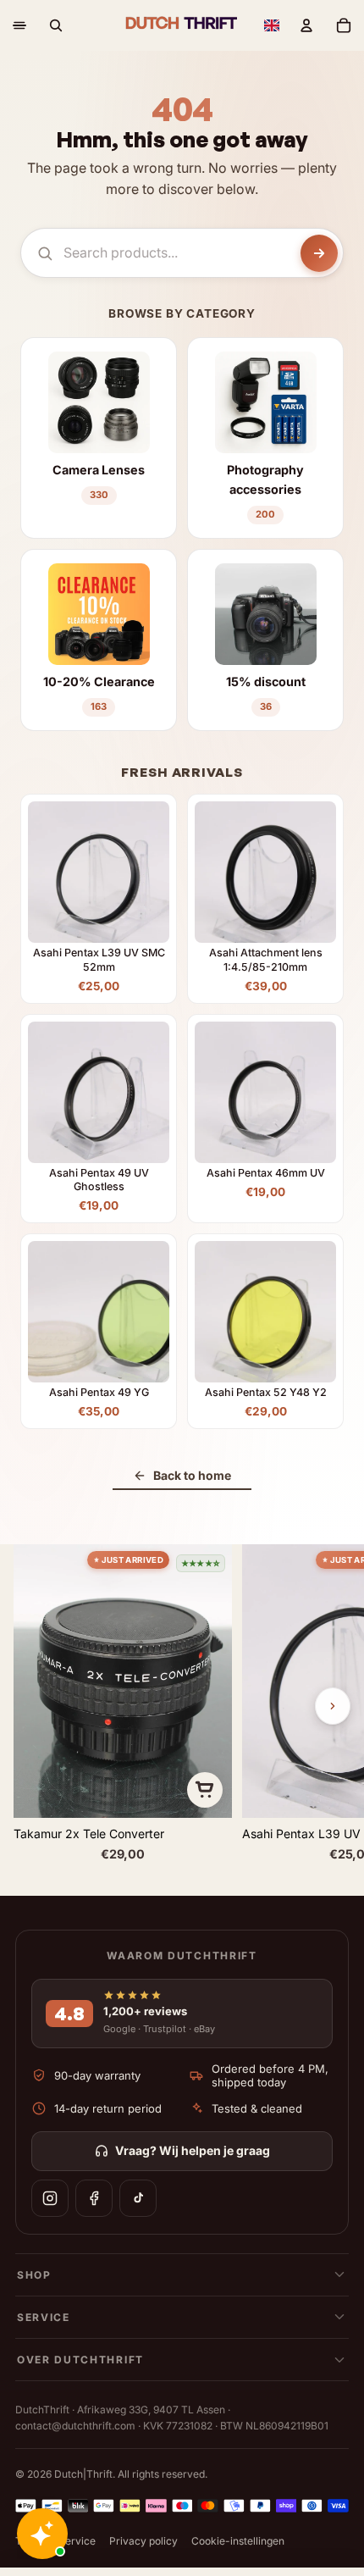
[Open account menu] (306, 25)
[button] (272, 25)
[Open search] (56, 25)
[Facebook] (94, 2198)
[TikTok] (138, 2198)
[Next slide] (333, 1706)
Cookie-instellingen (238, 2541)
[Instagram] (50, 2198)
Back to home (192, 1475)
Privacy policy (143, 2541)
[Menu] (19, 25)
